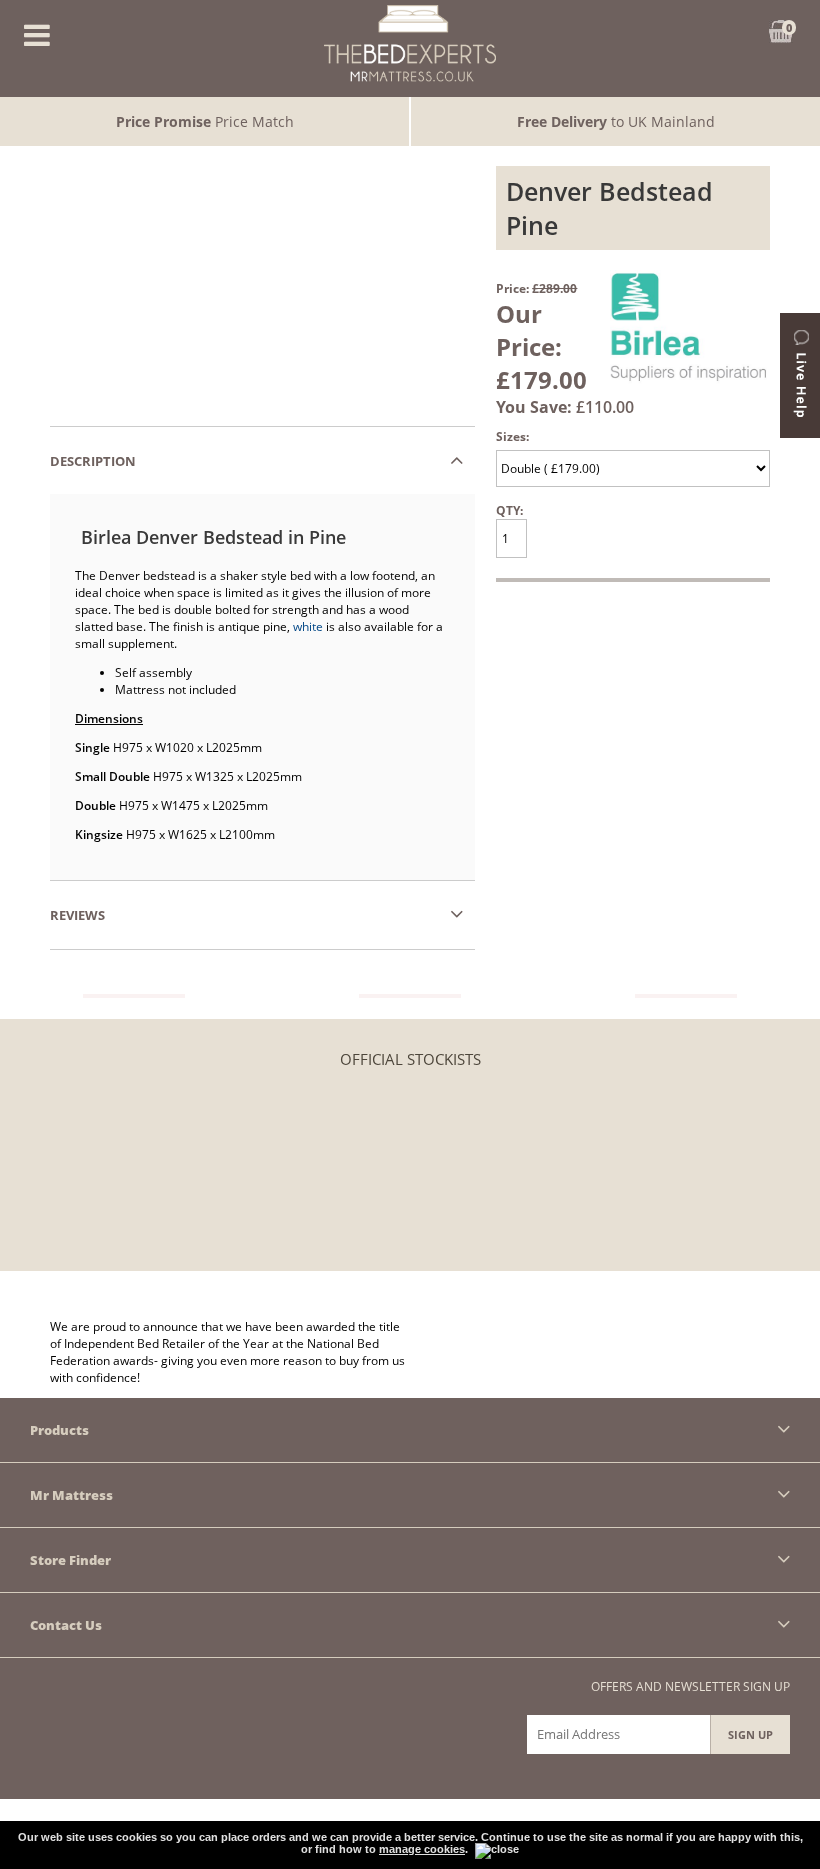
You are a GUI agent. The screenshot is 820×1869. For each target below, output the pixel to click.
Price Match (205, 121)
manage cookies (422, 1849)
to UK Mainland (616, 121)
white (308, 626)
